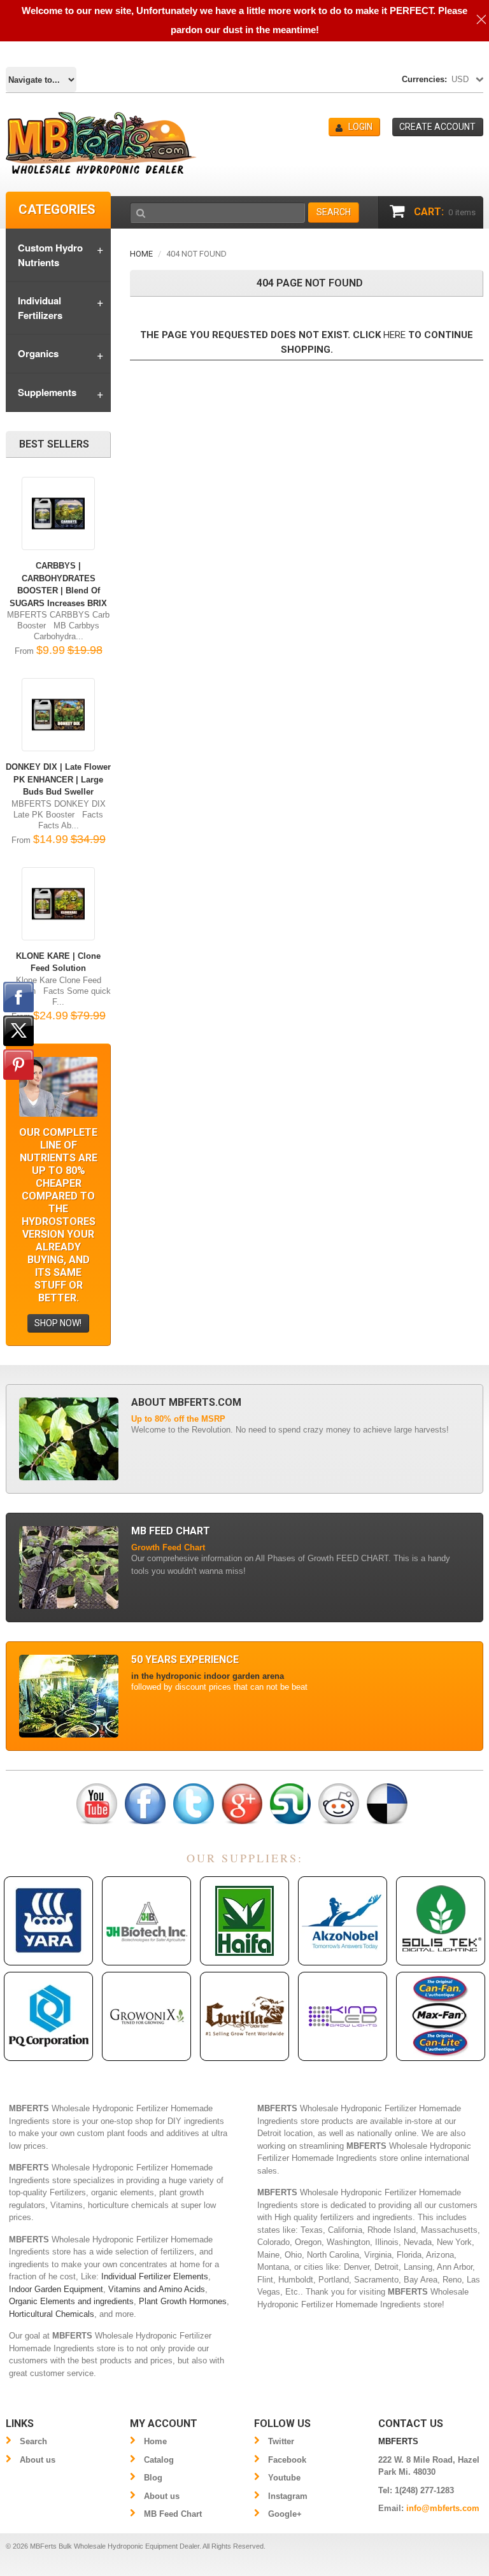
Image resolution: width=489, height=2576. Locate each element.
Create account (437, 127)
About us (38, 2460)
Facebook (287, 2460)
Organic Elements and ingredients (71, 2301)
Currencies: (424, 79)
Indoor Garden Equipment (56, 2289)
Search (33, 2441)
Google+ (285, 2514)
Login (360, 127)
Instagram (288, 2496)
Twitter (281, 2441)
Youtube (284, 2478)
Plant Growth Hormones (183, 2301)
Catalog (159, 2460)
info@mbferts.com (443, 2508)
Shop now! (58, 1323)
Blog (153, 2478)
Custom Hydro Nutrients (50, 255)
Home (141, 254)
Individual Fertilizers (40, 308)
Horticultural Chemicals (52, 2314)
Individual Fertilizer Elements (155, 2276)
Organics (38, 353)
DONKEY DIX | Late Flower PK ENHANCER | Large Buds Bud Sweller (58, 779)
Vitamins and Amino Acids (157, 2289)
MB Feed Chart (173, 2514)
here (394, 335)
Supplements (47, 392)
